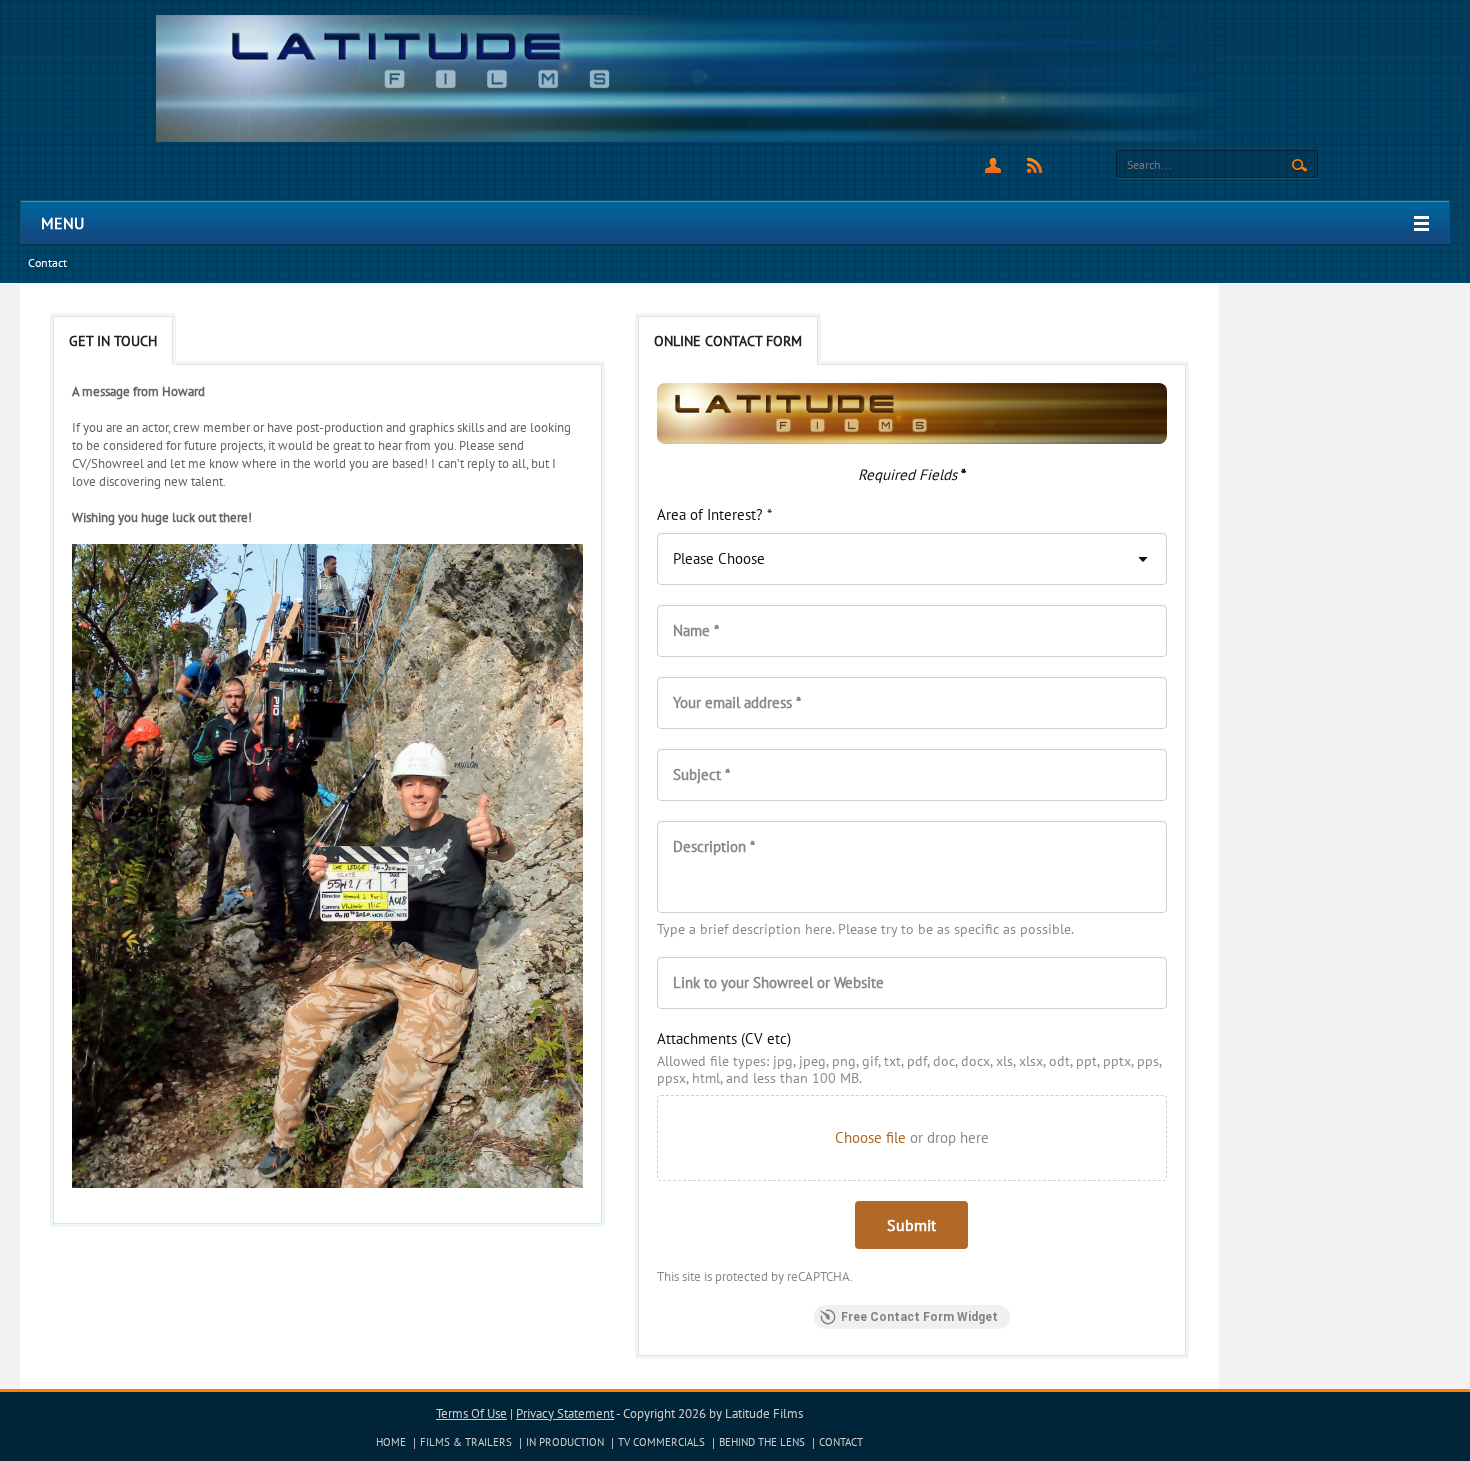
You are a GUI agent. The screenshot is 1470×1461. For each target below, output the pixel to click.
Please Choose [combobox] (719, 558)
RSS (1034, 165)
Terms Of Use (471, 1413)
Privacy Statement (565, 1413)
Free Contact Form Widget (919, 1317)
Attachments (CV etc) (724, 1038)
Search (1299, 166)
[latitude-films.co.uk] (735, 77)
